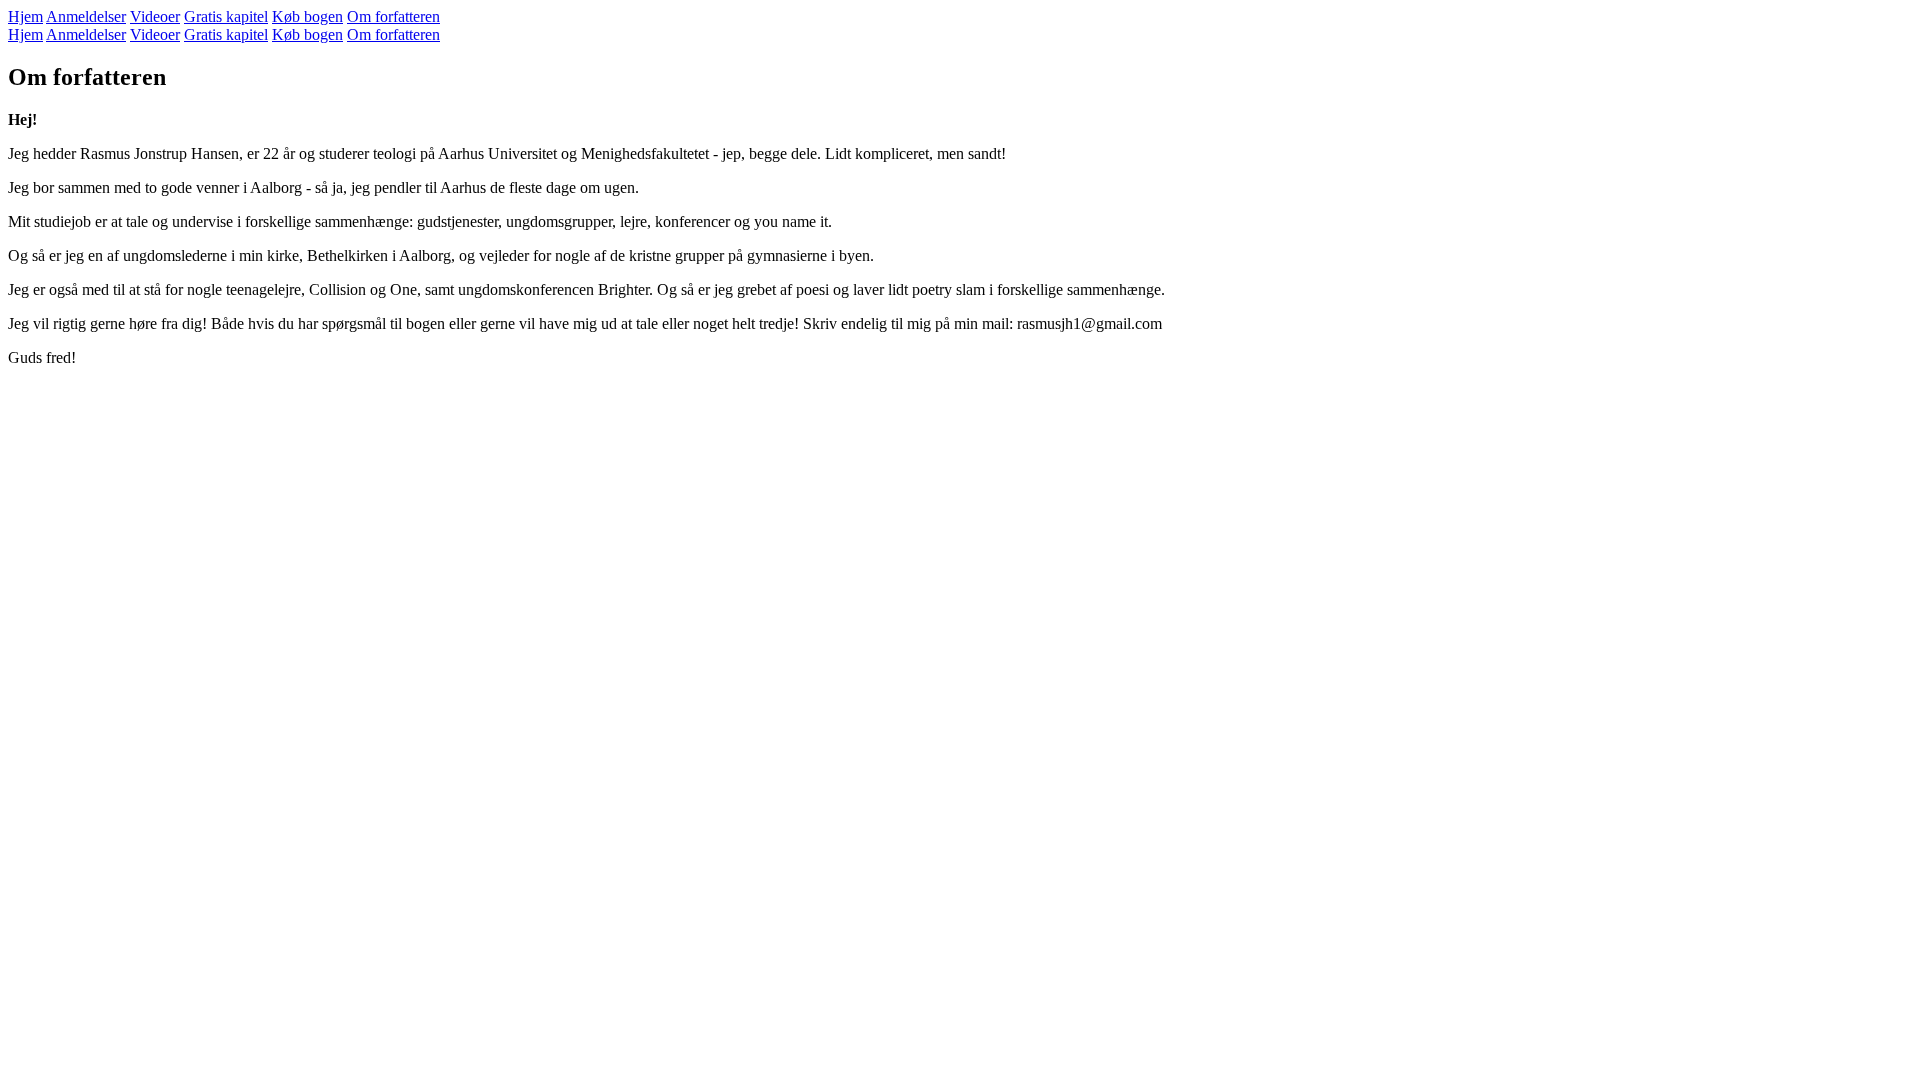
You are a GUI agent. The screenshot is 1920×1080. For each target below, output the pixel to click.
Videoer (155, 16)
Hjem (25, 16)
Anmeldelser (86, 16)
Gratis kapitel (226, 16)
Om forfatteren (393, 16)
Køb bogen (307, 16)
